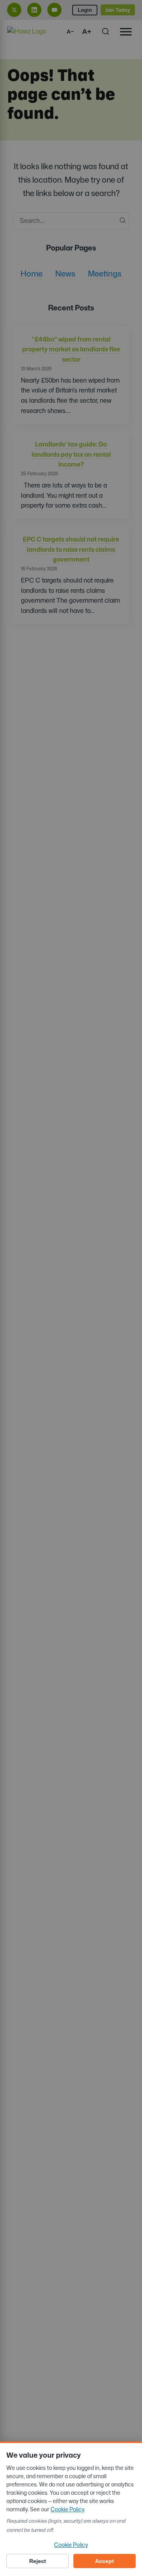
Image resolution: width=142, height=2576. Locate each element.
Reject (38, 2561)
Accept (105, 2561)
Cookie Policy (67, 2509)
